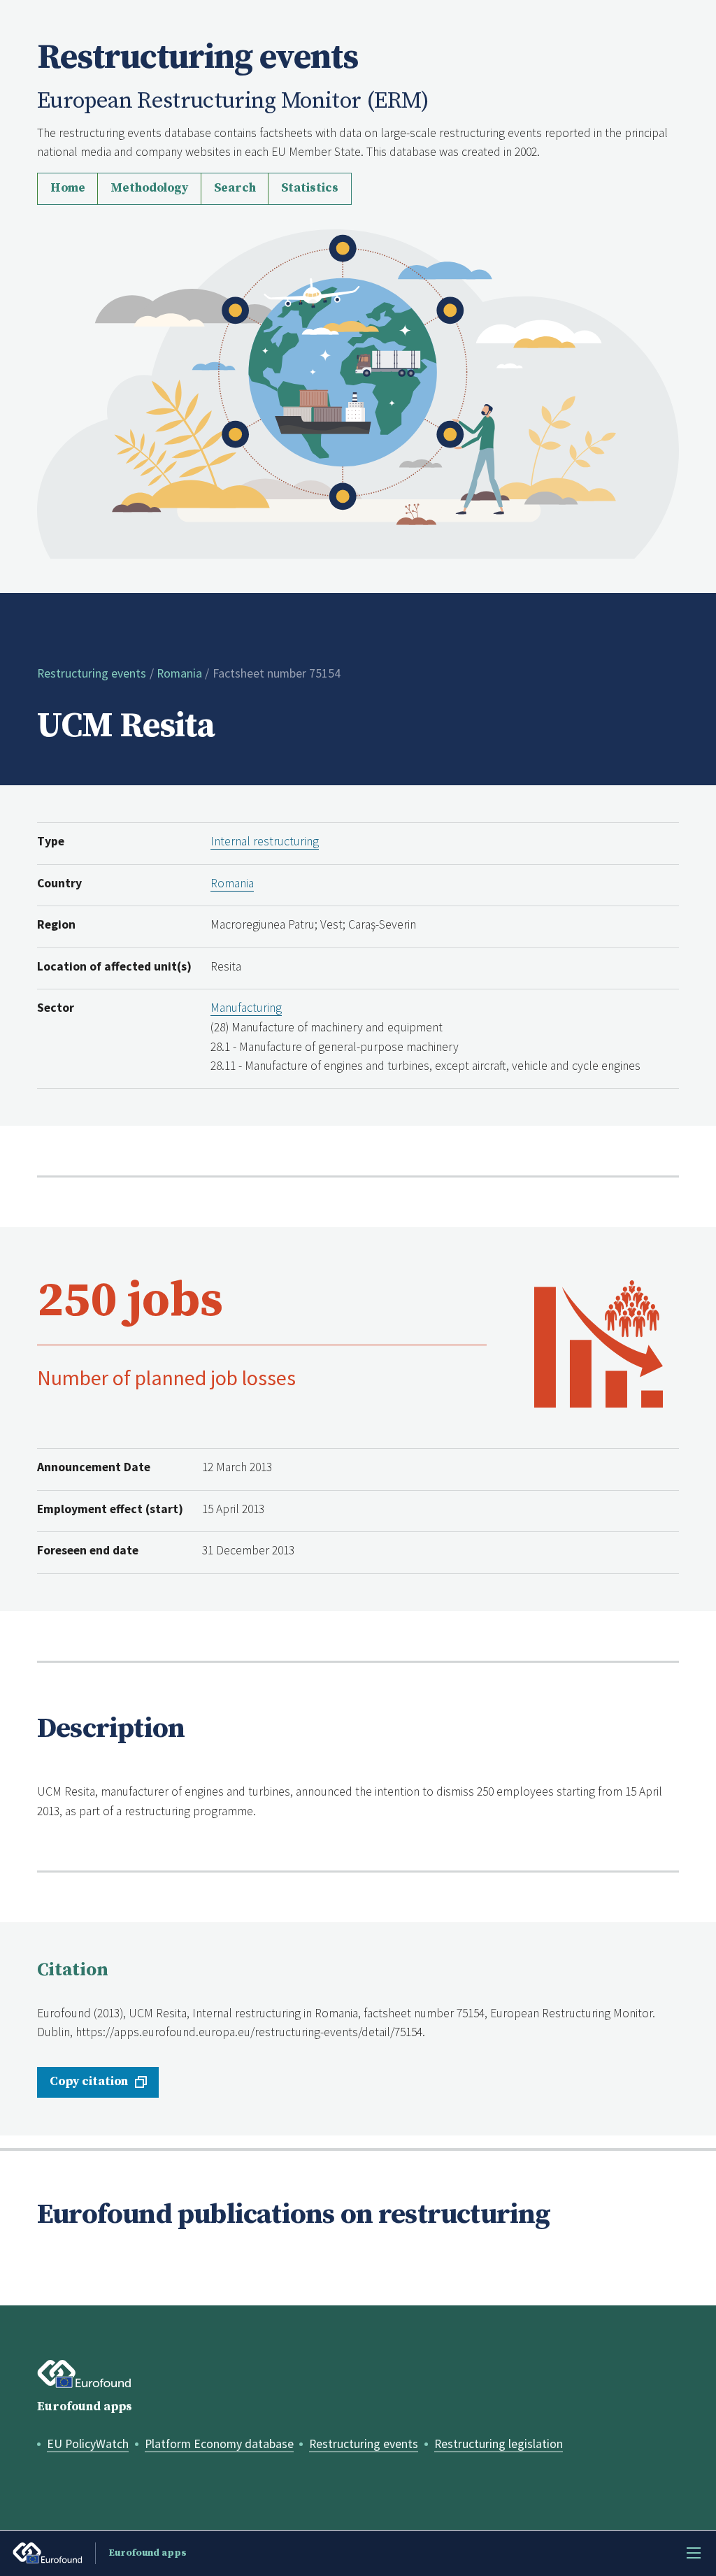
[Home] (358, 393)
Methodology (149, 188)
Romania (179, 673)
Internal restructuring (265, 841)
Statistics (310, 188)
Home (68, 188)
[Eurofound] (84, 2374)
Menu (694, 2553)
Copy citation (89, 2082)
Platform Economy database (219, 2444)
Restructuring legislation (499, 2444)
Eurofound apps (85, 2407)
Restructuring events (92, 673)
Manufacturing (246, 1008)
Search (235, 188)
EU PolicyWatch (88, 2444)
